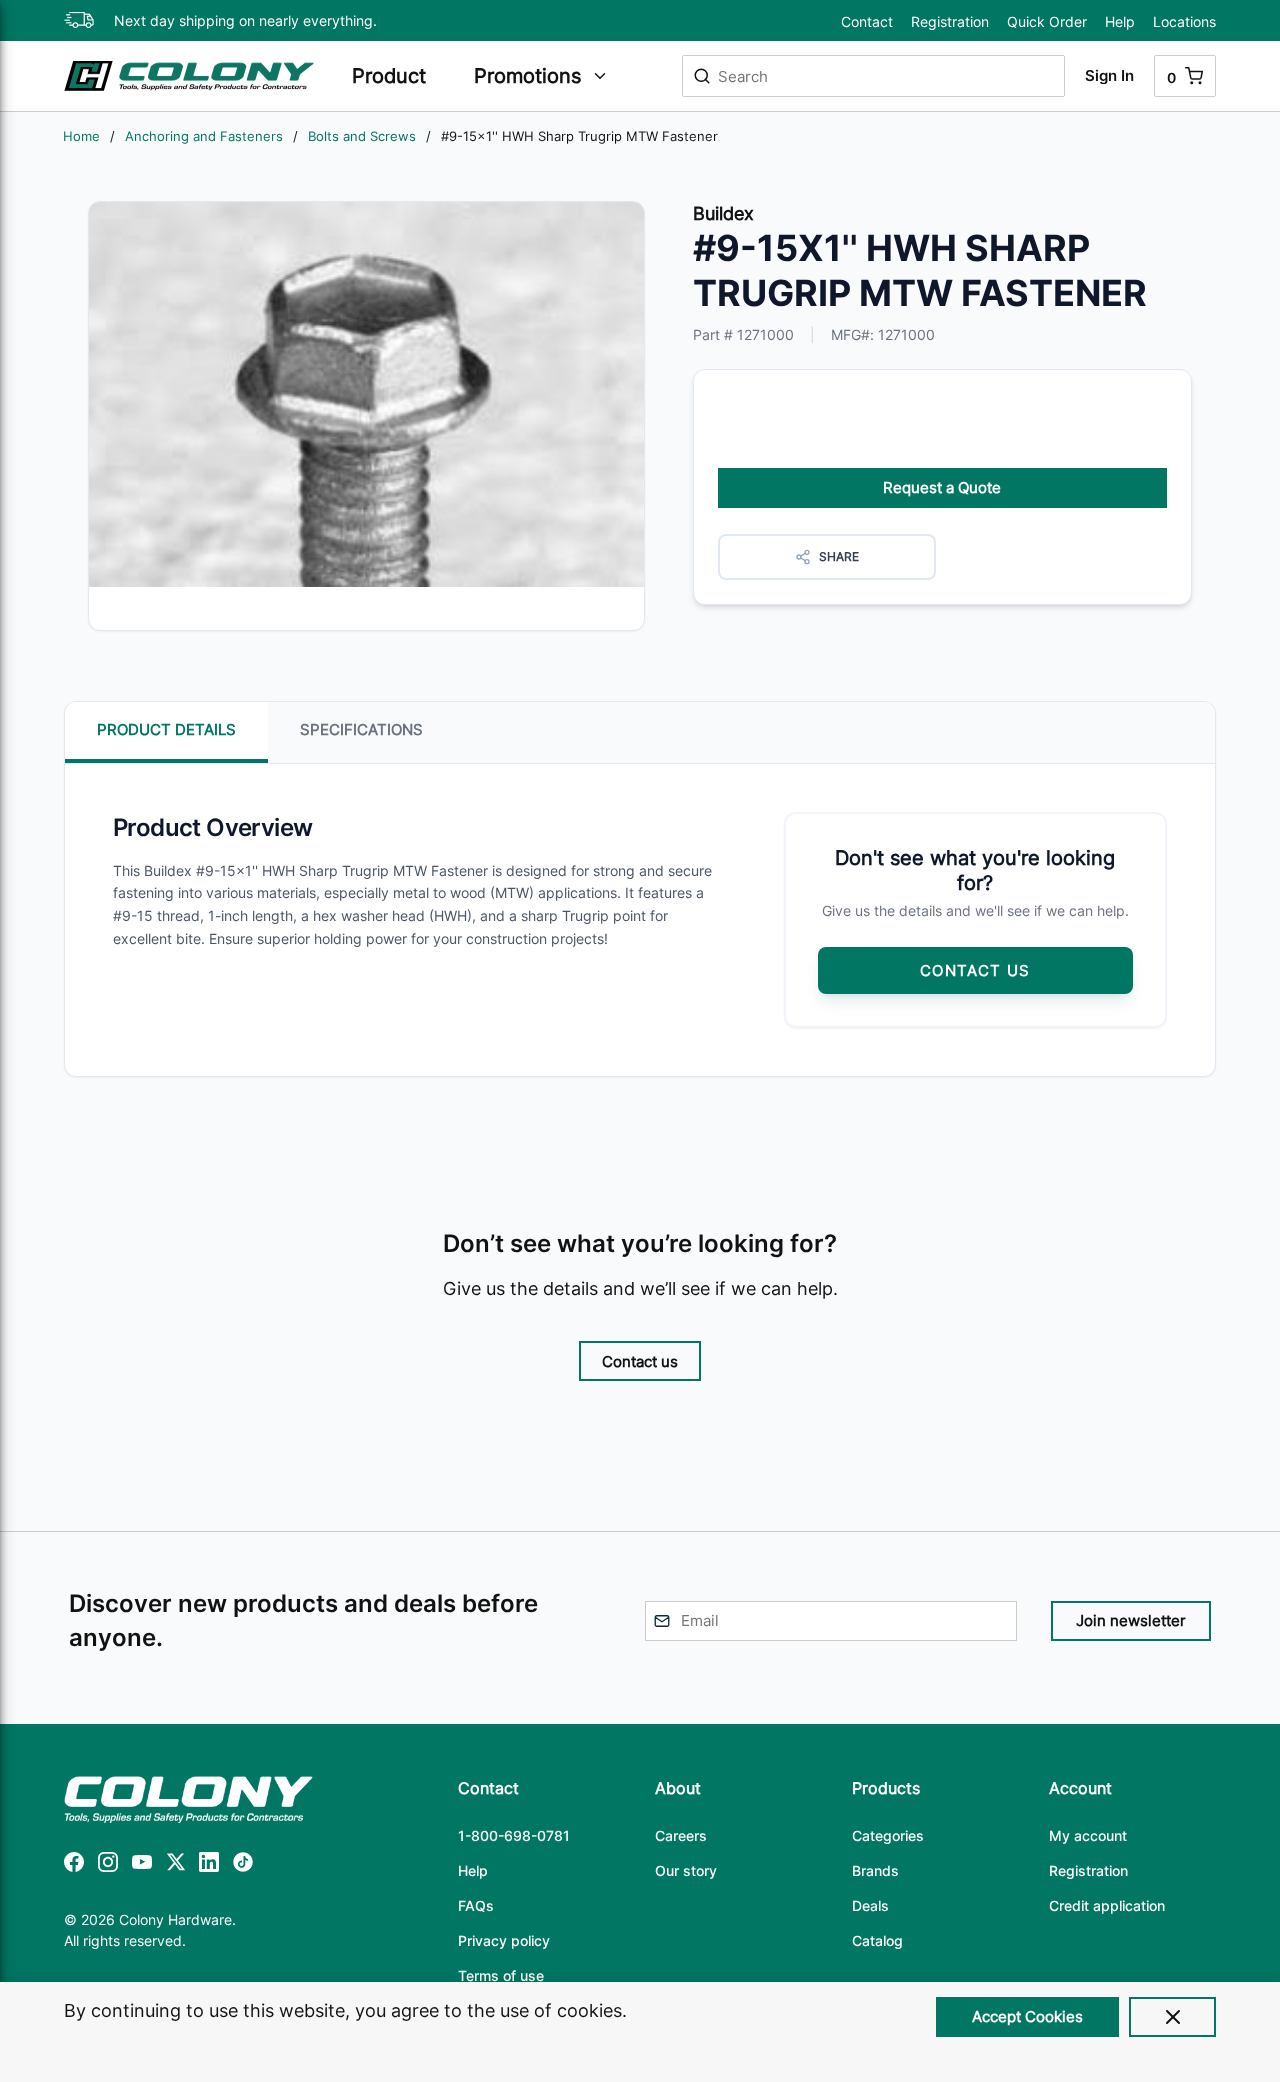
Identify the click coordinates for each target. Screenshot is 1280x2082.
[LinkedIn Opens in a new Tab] (209, 1865)
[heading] (403, 76)
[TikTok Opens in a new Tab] (243, 1865)
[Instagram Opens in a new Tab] (108, 1865)
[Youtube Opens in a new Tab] (142, 1865)
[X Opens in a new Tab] (176, 1865)
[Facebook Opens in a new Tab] (74, 1865)
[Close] (1172, 2017)
